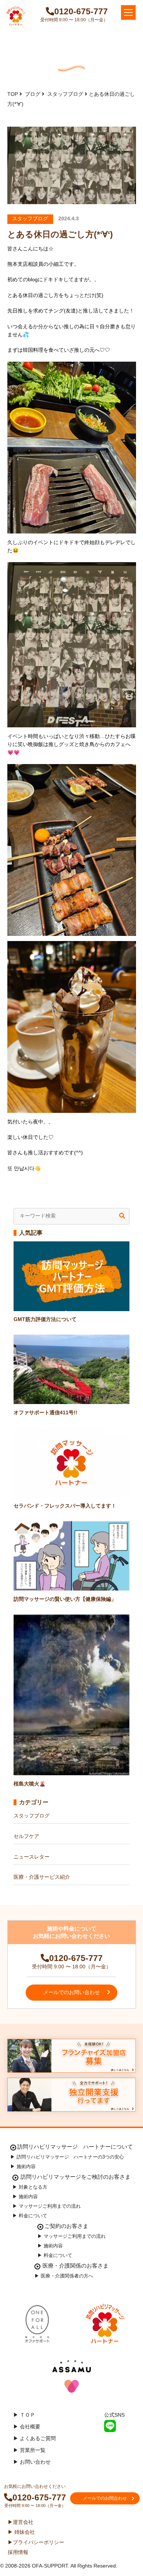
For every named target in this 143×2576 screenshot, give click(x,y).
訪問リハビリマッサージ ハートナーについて (75, 2147)
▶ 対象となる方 (30, 2187)
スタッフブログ (32, 1816)
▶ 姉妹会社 (21, 2532)
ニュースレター (32, 1857)
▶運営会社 (21, 2522)
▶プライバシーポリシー (36, 2542)
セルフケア (26, 1836)
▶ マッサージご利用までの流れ (47, 2206)
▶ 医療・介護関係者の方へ (64, 2276)
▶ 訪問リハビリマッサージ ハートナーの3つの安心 (67, 2157)
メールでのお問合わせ (105, 2498)
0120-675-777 (81, 11)
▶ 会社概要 (32, 2427)
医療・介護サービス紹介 (42, 1877)
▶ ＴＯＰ (29, 2415)
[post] (122, 1216)
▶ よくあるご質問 (40, 2438)
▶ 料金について (30, 2216)
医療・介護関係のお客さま (75, 2266)
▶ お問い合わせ (37, 2462)
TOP (13, 94)
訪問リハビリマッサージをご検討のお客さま (75, 2177)
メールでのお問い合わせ (71, 1992)
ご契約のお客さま (66, 2226)
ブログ (33, 94)
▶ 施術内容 (23, 2166)
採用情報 (18, 2552)
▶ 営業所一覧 (34, 2450)
